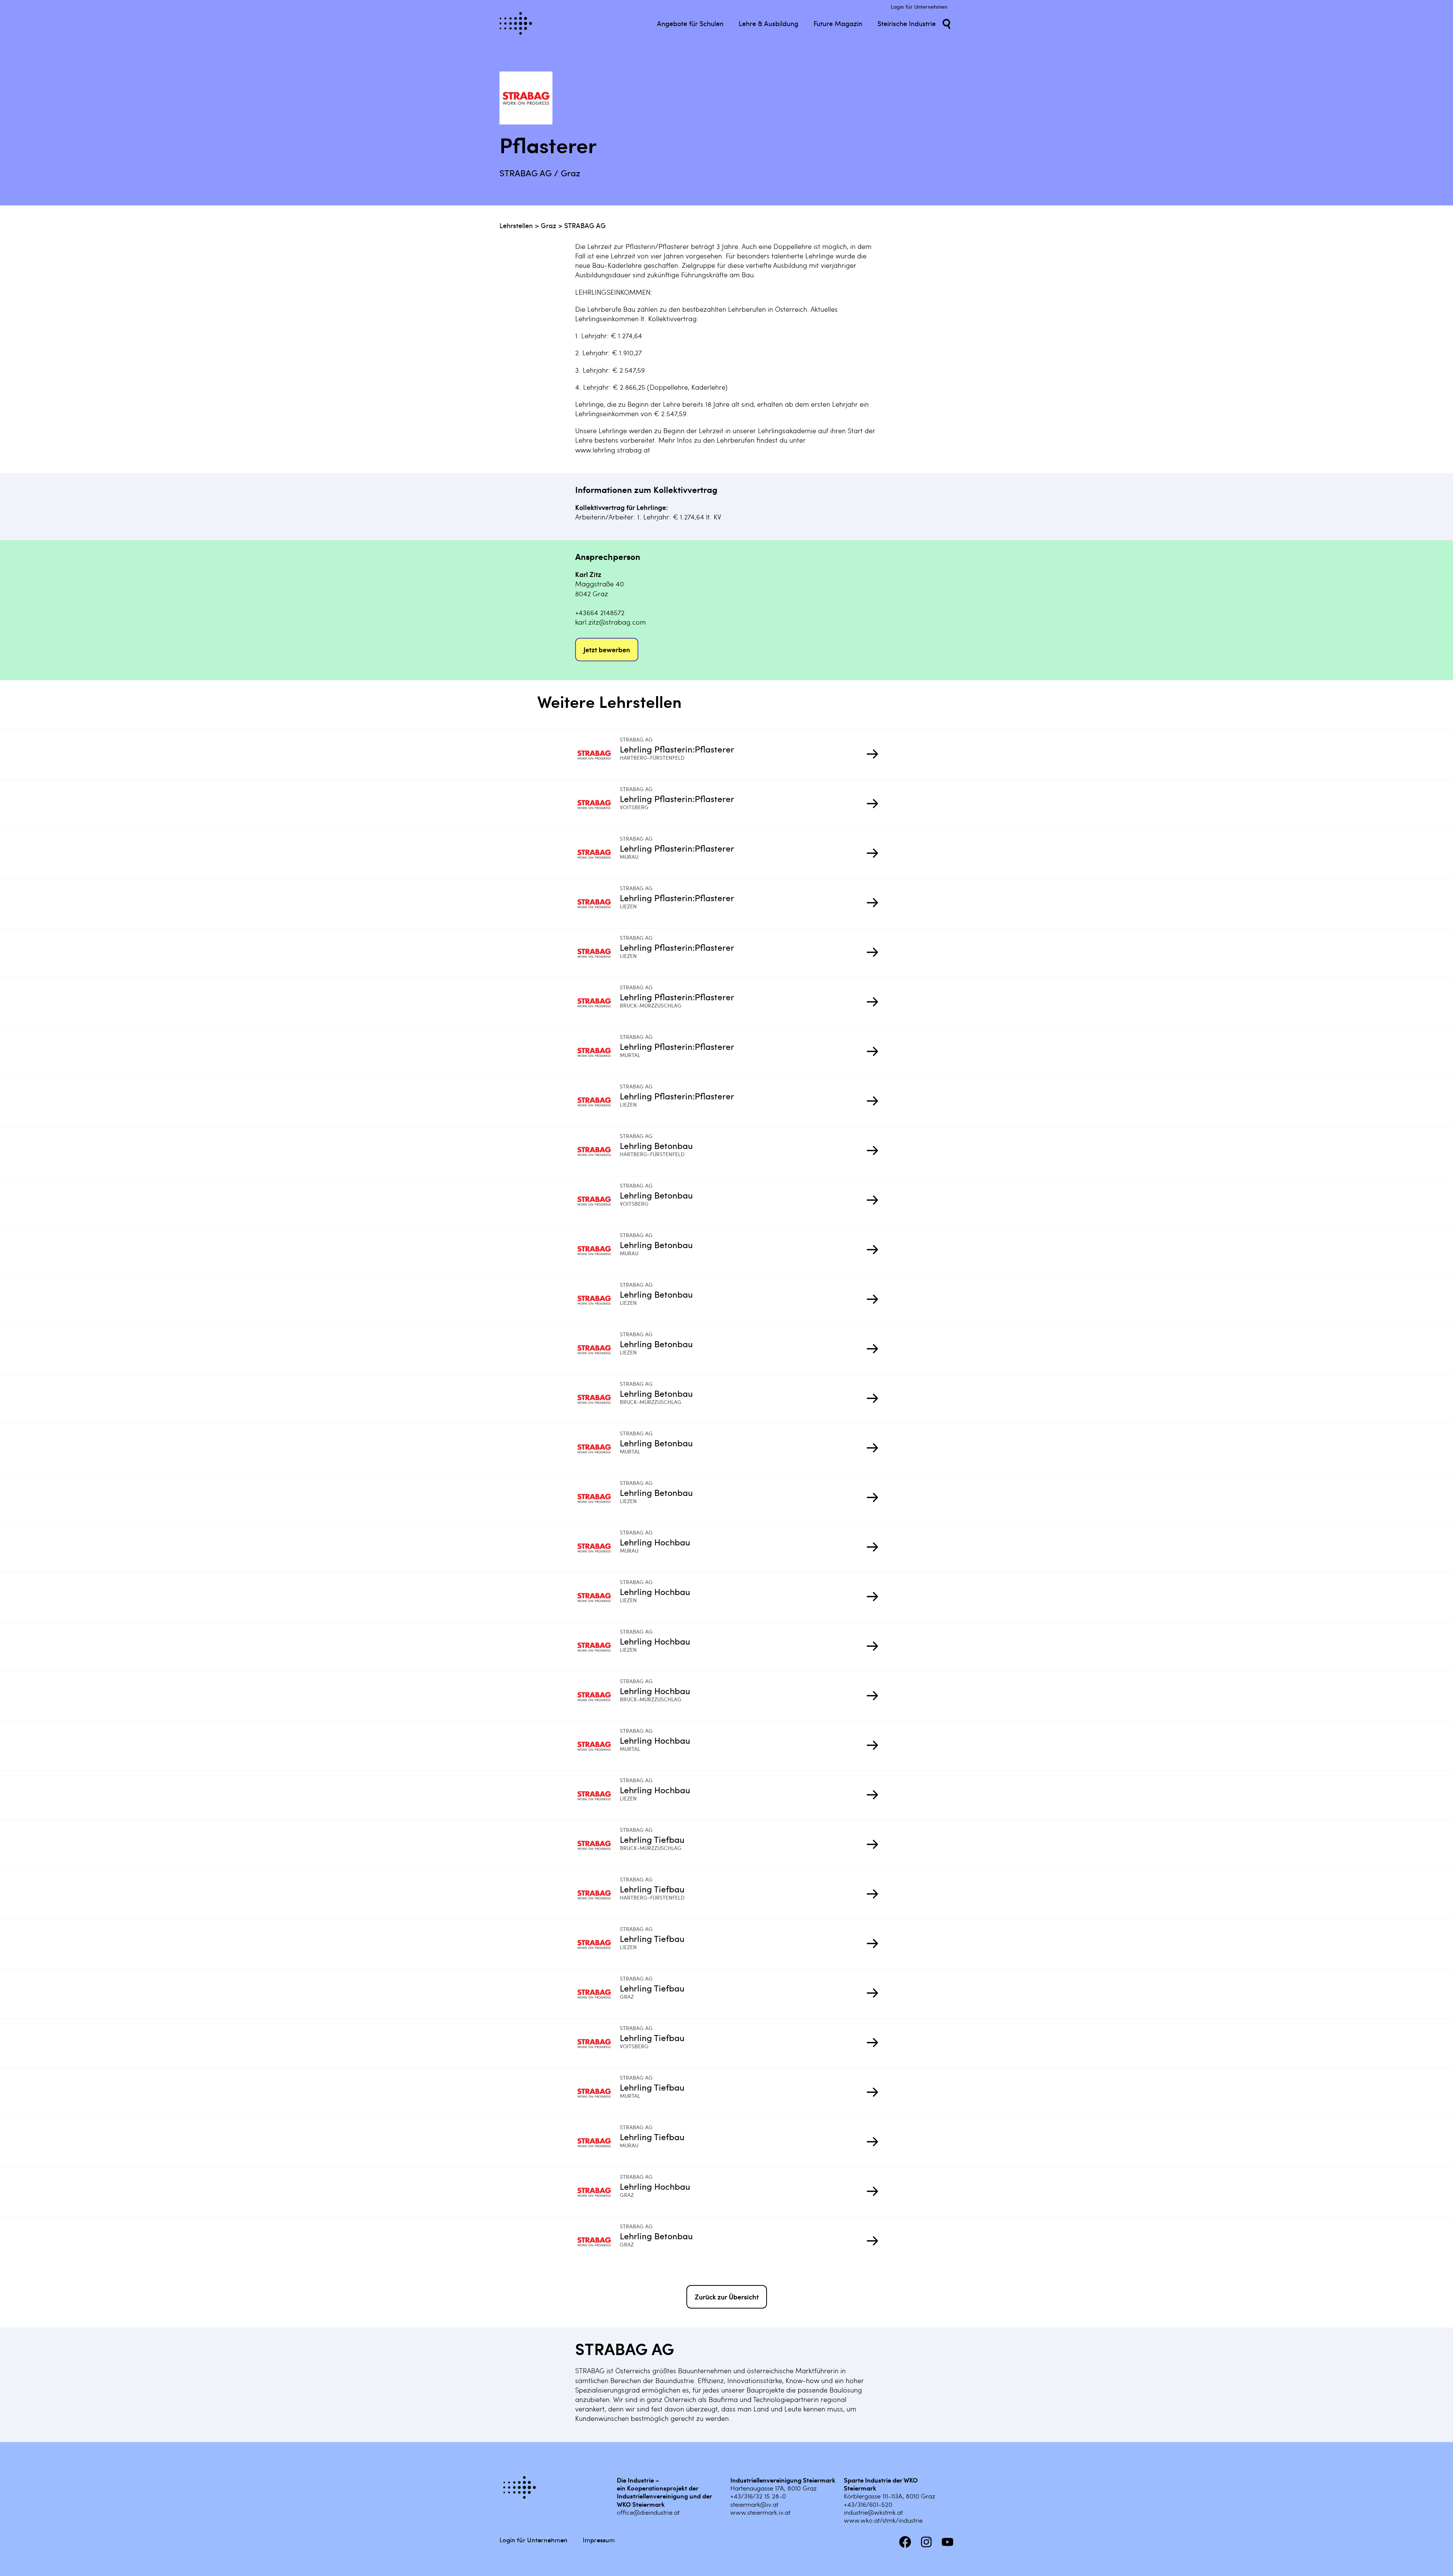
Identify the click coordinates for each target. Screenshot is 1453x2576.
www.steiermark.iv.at (760, 2512)
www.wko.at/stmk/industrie (883, 2520)
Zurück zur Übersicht (727, 2297)
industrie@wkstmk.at (873, 2512)
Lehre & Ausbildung (769, 23)
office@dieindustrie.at (648, 2512)
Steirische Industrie (907, 23)
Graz (548, 225)
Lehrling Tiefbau (652, 1839)
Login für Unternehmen (919, 7)
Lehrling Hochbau (655, 1542)
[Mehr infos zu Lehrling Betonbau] (597, 1151)
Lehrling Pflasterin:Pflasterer (677, 749)
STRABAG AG (585, 225)
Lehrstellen (516, 225)
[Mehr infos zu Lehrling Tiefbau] (597, 1845)
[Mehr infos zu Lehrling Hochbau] (597, 1548)
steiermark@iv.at (754, 2504)
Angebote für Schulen (690, 23)
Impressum (599, 2540)
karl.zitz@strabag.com (611, 622)
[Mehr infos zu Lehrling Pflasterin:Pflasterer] (597, 755)
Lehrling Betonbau (656, 1145)
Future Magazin (838, 23)
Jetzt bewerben (607, 649)
